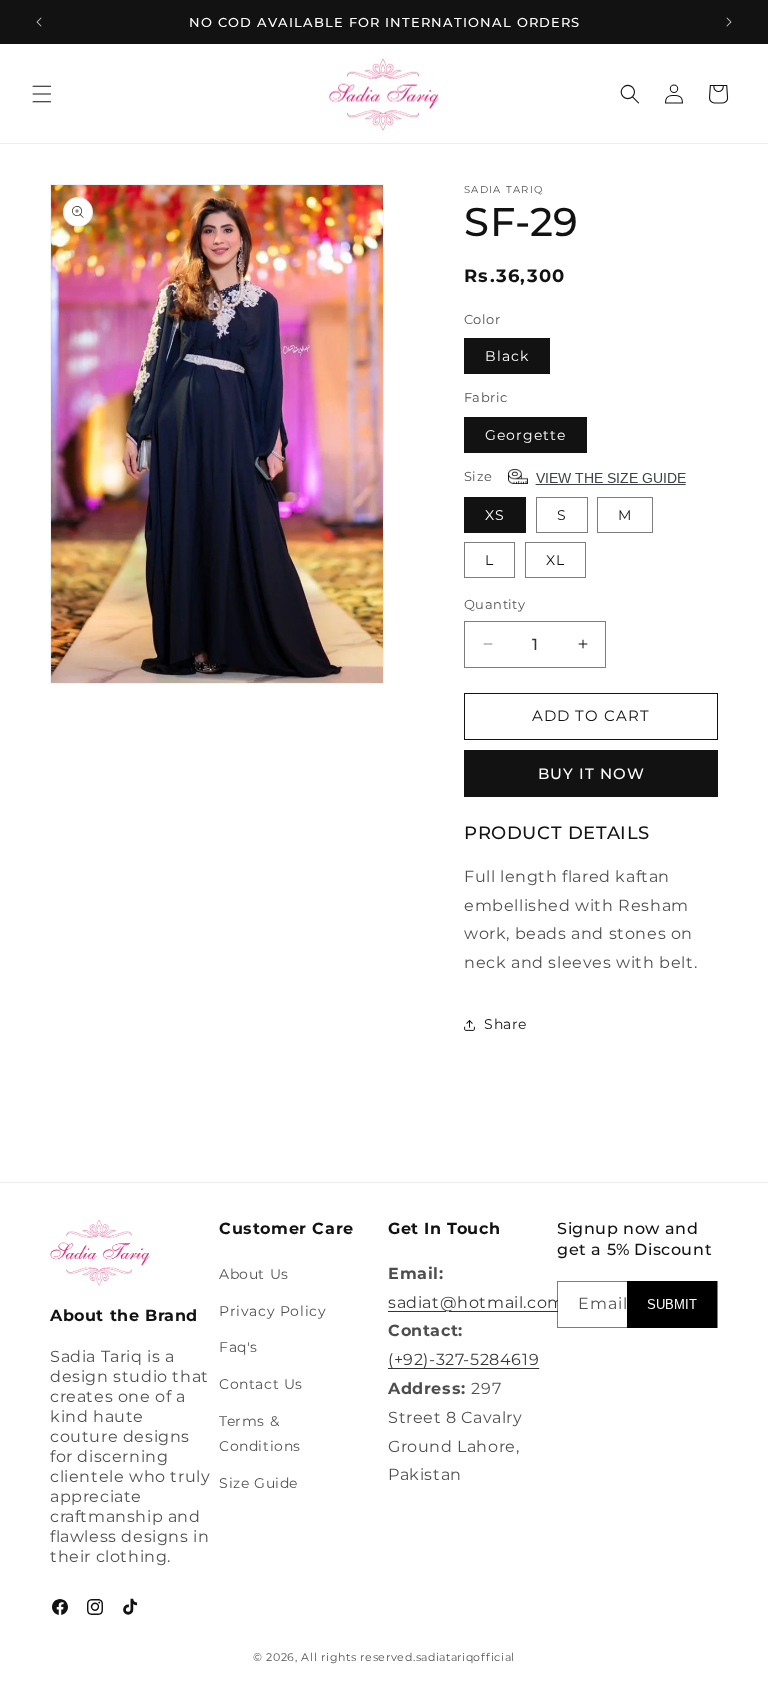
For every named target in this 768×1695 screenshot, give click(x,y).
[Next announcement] (729, 22)
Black (507, 356)
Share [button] (505, 1024)
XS (495, 515)
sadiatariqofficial (466, 1657)
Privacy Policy (272, 1311)
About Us (254, 1274)
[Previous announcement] (39, 22)
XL (555, 560)
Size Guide (258, 1483)
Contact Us (261, 1384)
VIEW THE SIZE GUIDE (611, 478)
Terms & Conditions (260, 1433)
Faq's (238, 1347)
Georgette (525, 435)
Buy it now (591, 773)
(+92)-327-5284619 (463, 1359)
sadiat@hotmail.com (476, 1302)
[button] (42, 94)
